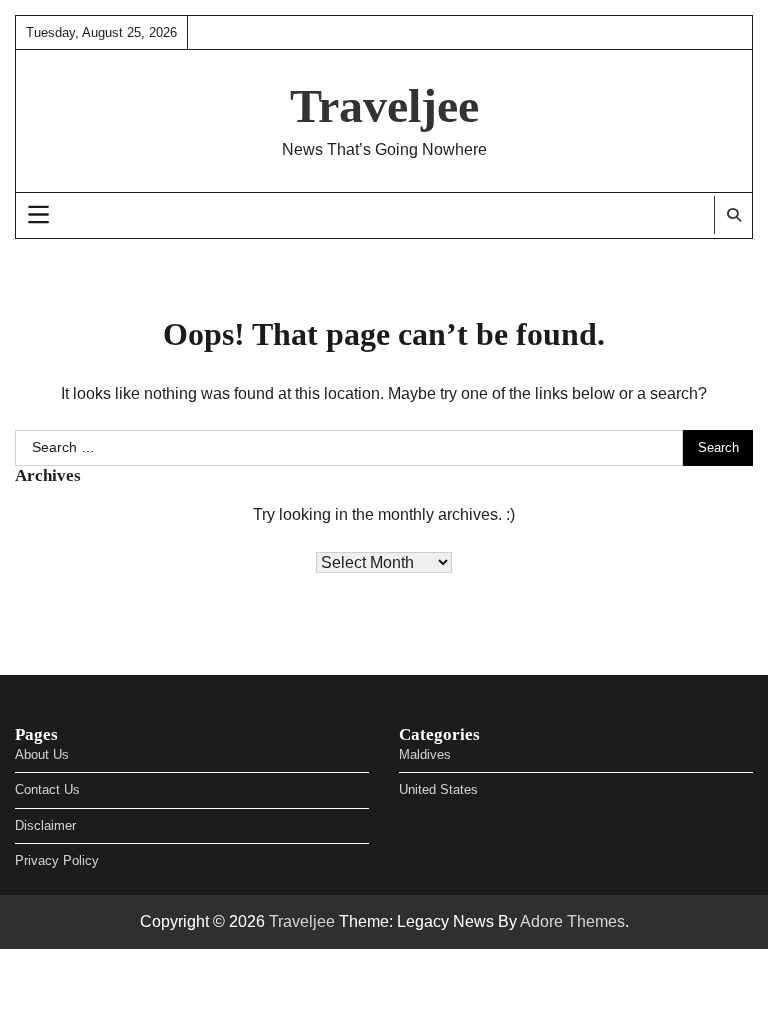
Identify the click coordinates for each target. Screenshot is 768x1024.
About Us (42, 754)
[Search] (733, 215)
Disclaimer (45, 825)
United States (438, 789)
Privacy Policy (57, 860)
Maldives (425, 754)
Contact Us (47, 789)
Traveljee (384, 105)
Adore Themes (572, 921)
